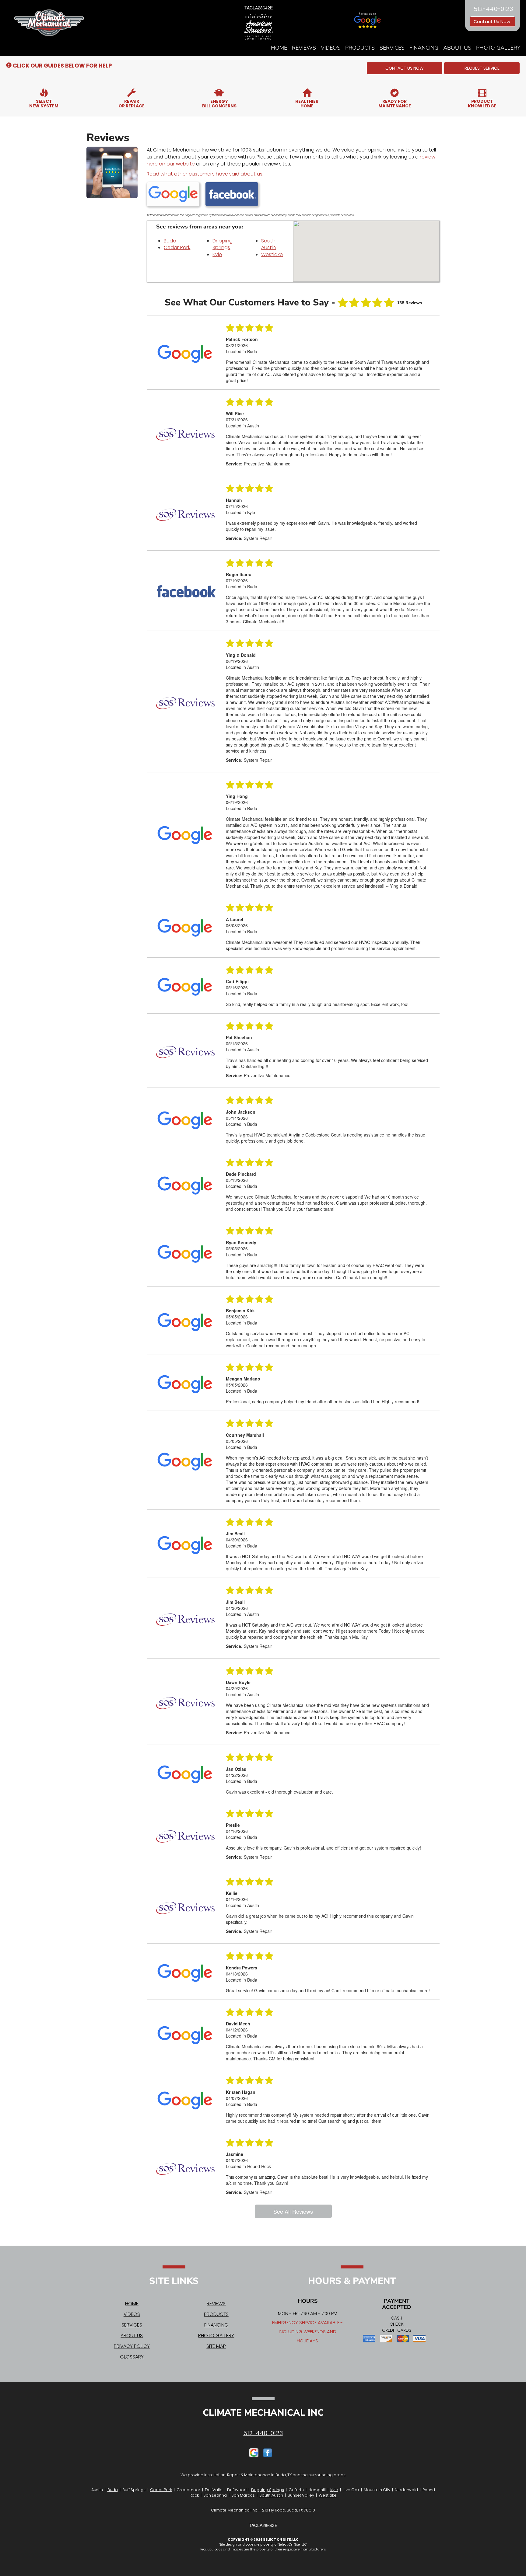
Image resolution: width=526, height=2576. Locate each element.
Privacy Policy (132, 2346)
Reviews (304, 48)
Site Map (216, 2346)
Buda (170, 241)
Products (360, 48)
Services (392, 48)
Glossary (132, 2357)
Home (279, 48)
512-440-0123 (263, 2433)
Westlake (272, 254)
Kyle (217, 254)
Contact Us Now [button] (493, 22)
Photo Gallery (498, 48)
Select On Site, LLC (281, 2539)
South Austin (268, 244)
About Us (457, 48)
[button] (405, 68)
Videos (331, 48)
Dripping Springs (223, 244)
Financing (424, 48)
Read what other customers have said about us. (205, 174)
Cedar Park (177, 247)
